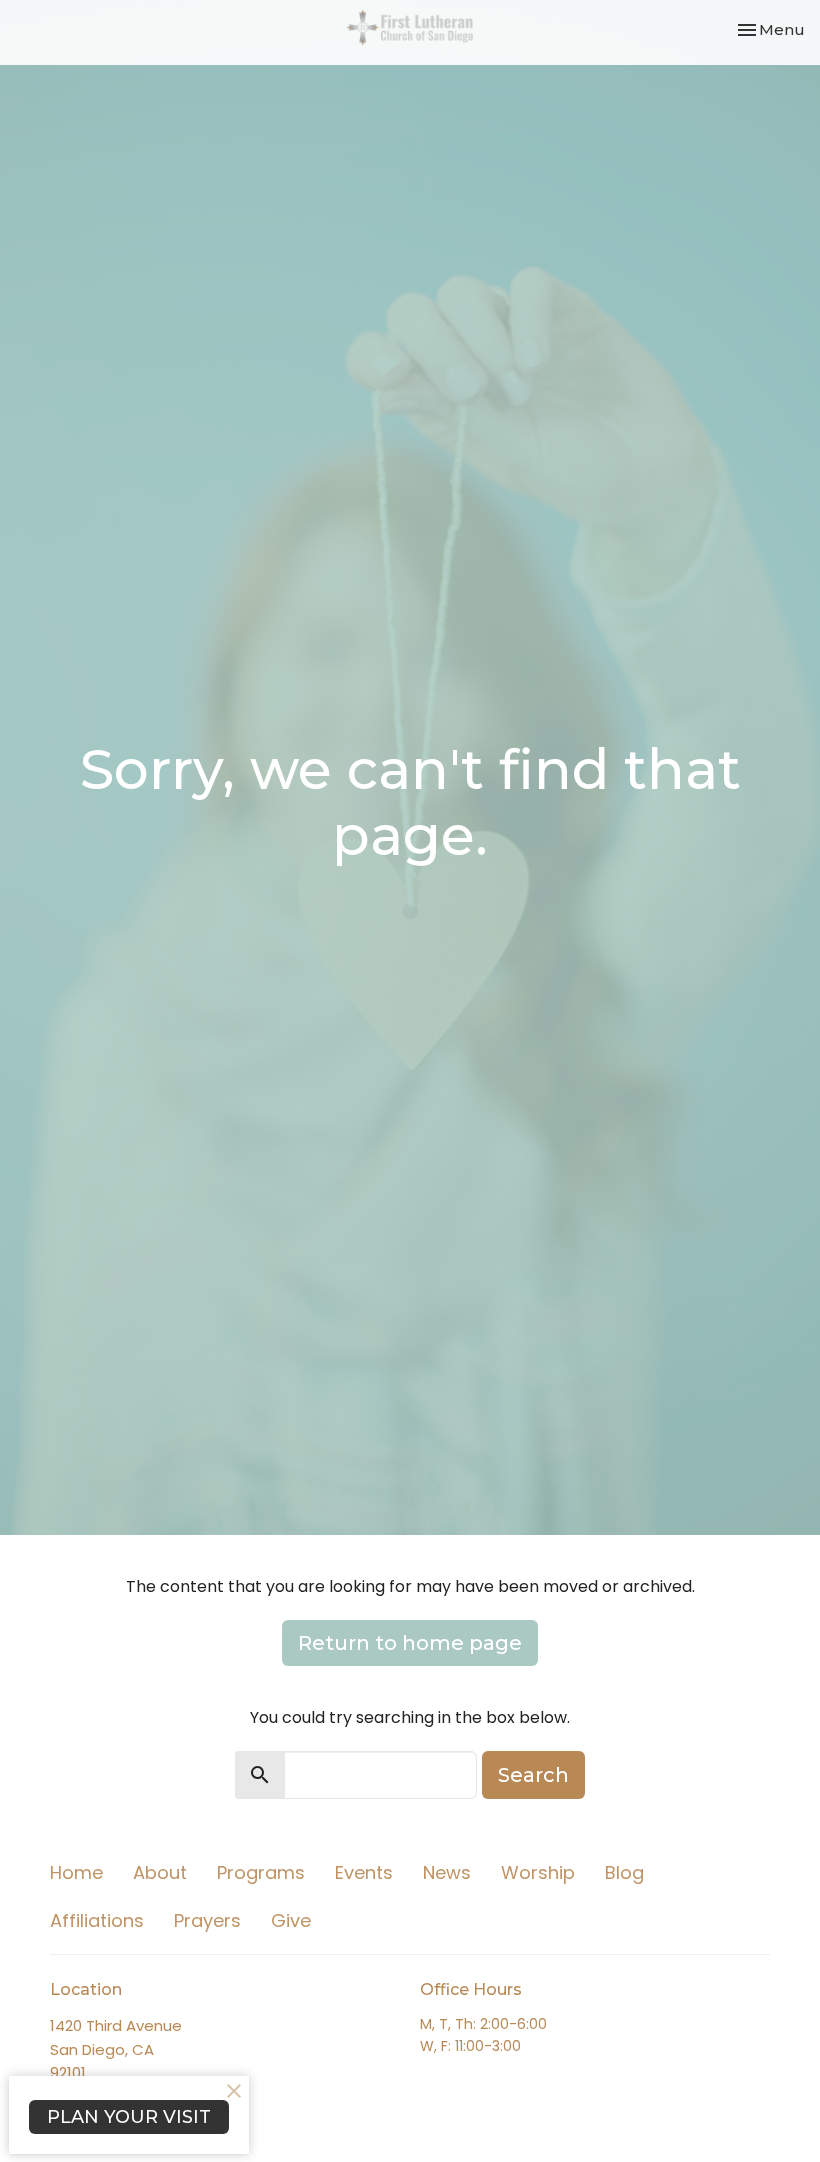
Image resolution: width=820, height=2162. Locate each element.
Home (76, 1872)
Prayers (207, 1920)
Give (291, 1920)
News (447, 1872)
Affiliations (97, 1920)
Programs (261, 1872)
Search (533, 1775)
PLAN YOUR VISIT (129, 2117)
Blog (624, 1872)
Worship (538, 1872)
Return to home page (410, 1643)
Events (364, 1872)
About (160, 1872)
